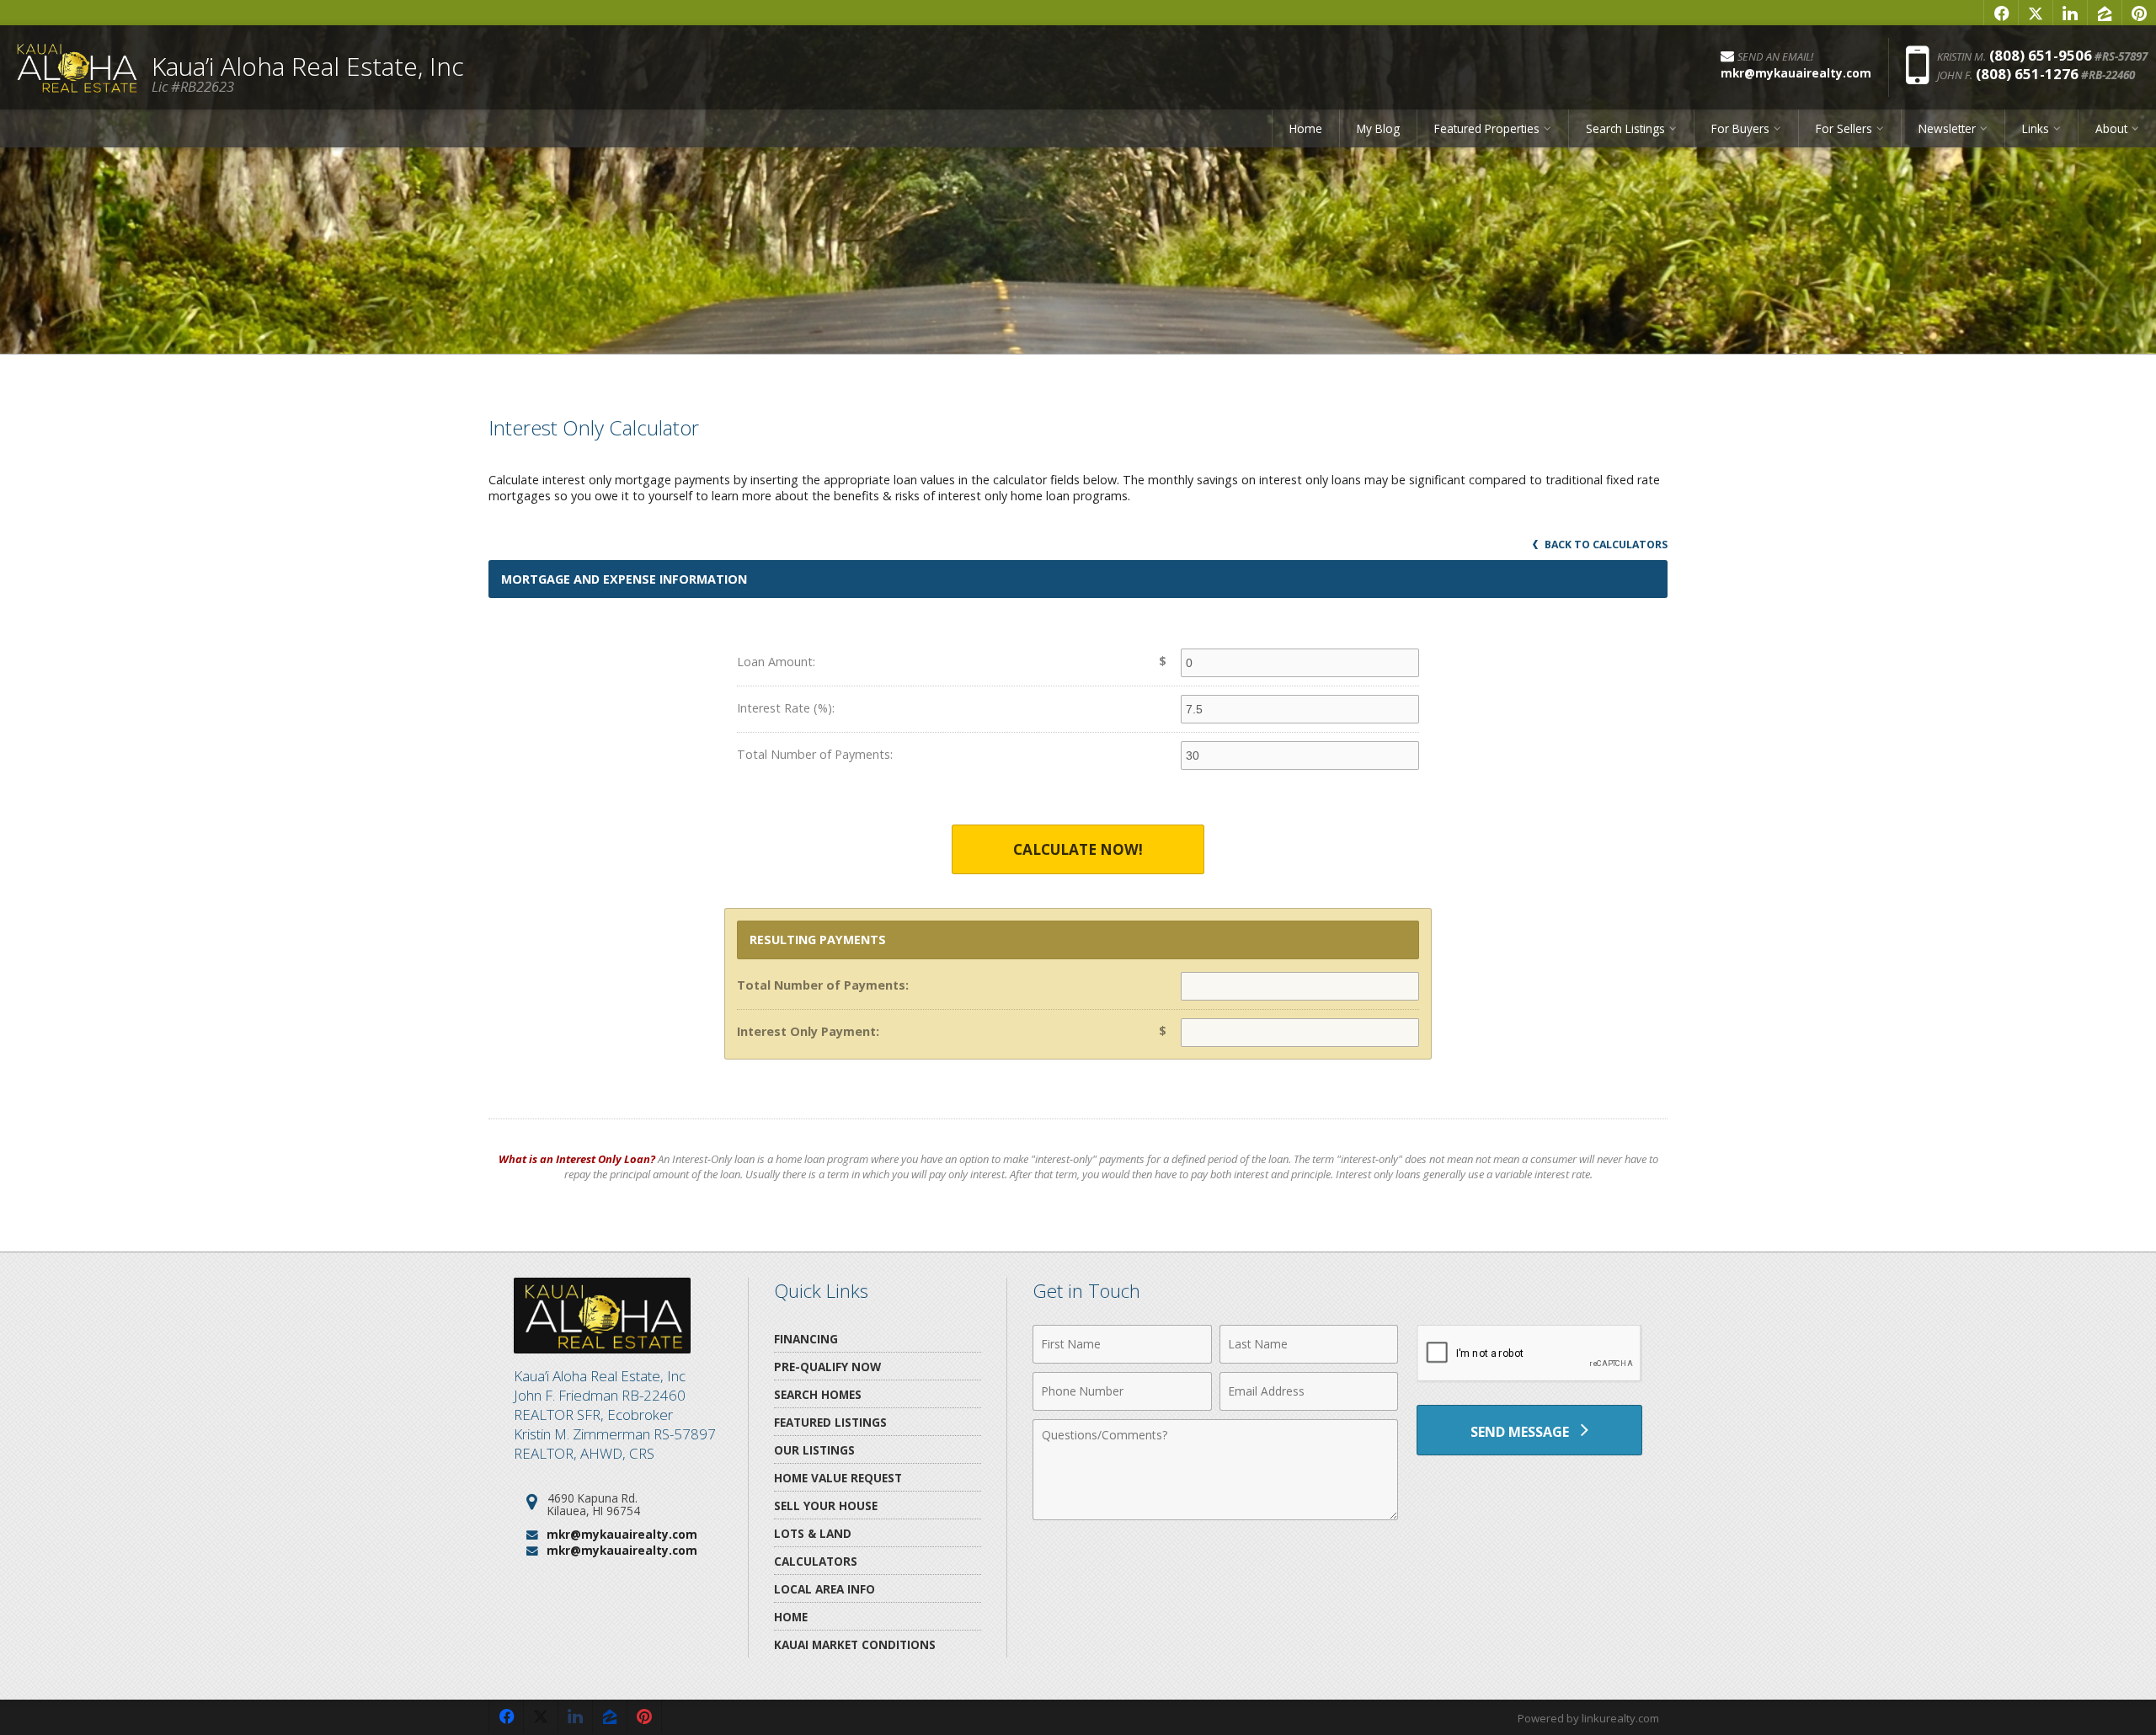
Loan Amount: (776, 662)
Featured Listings (830, 1422)
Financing (806, 1339)
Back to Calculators (1605, 545)
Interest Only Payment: (808, 1031)
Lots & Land (813, 1533)
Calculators (816, 1561)
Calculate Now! (1078, 849)
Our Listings (814, 1450)
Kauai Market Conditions (855, 1644)
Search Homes (818, 1394)
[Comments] (1215, 1515)
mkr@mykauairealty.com (622, 1534)
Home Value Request (838, 1478)
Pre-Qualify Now (827, 1367)
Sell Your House (826, 1505)
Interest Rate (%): (786, 708)
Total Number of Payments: (815, 754)
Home (1306, 128)
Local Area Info (825, 1589)
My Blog (1378, 128)
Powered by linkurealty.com (1588, 1718)
